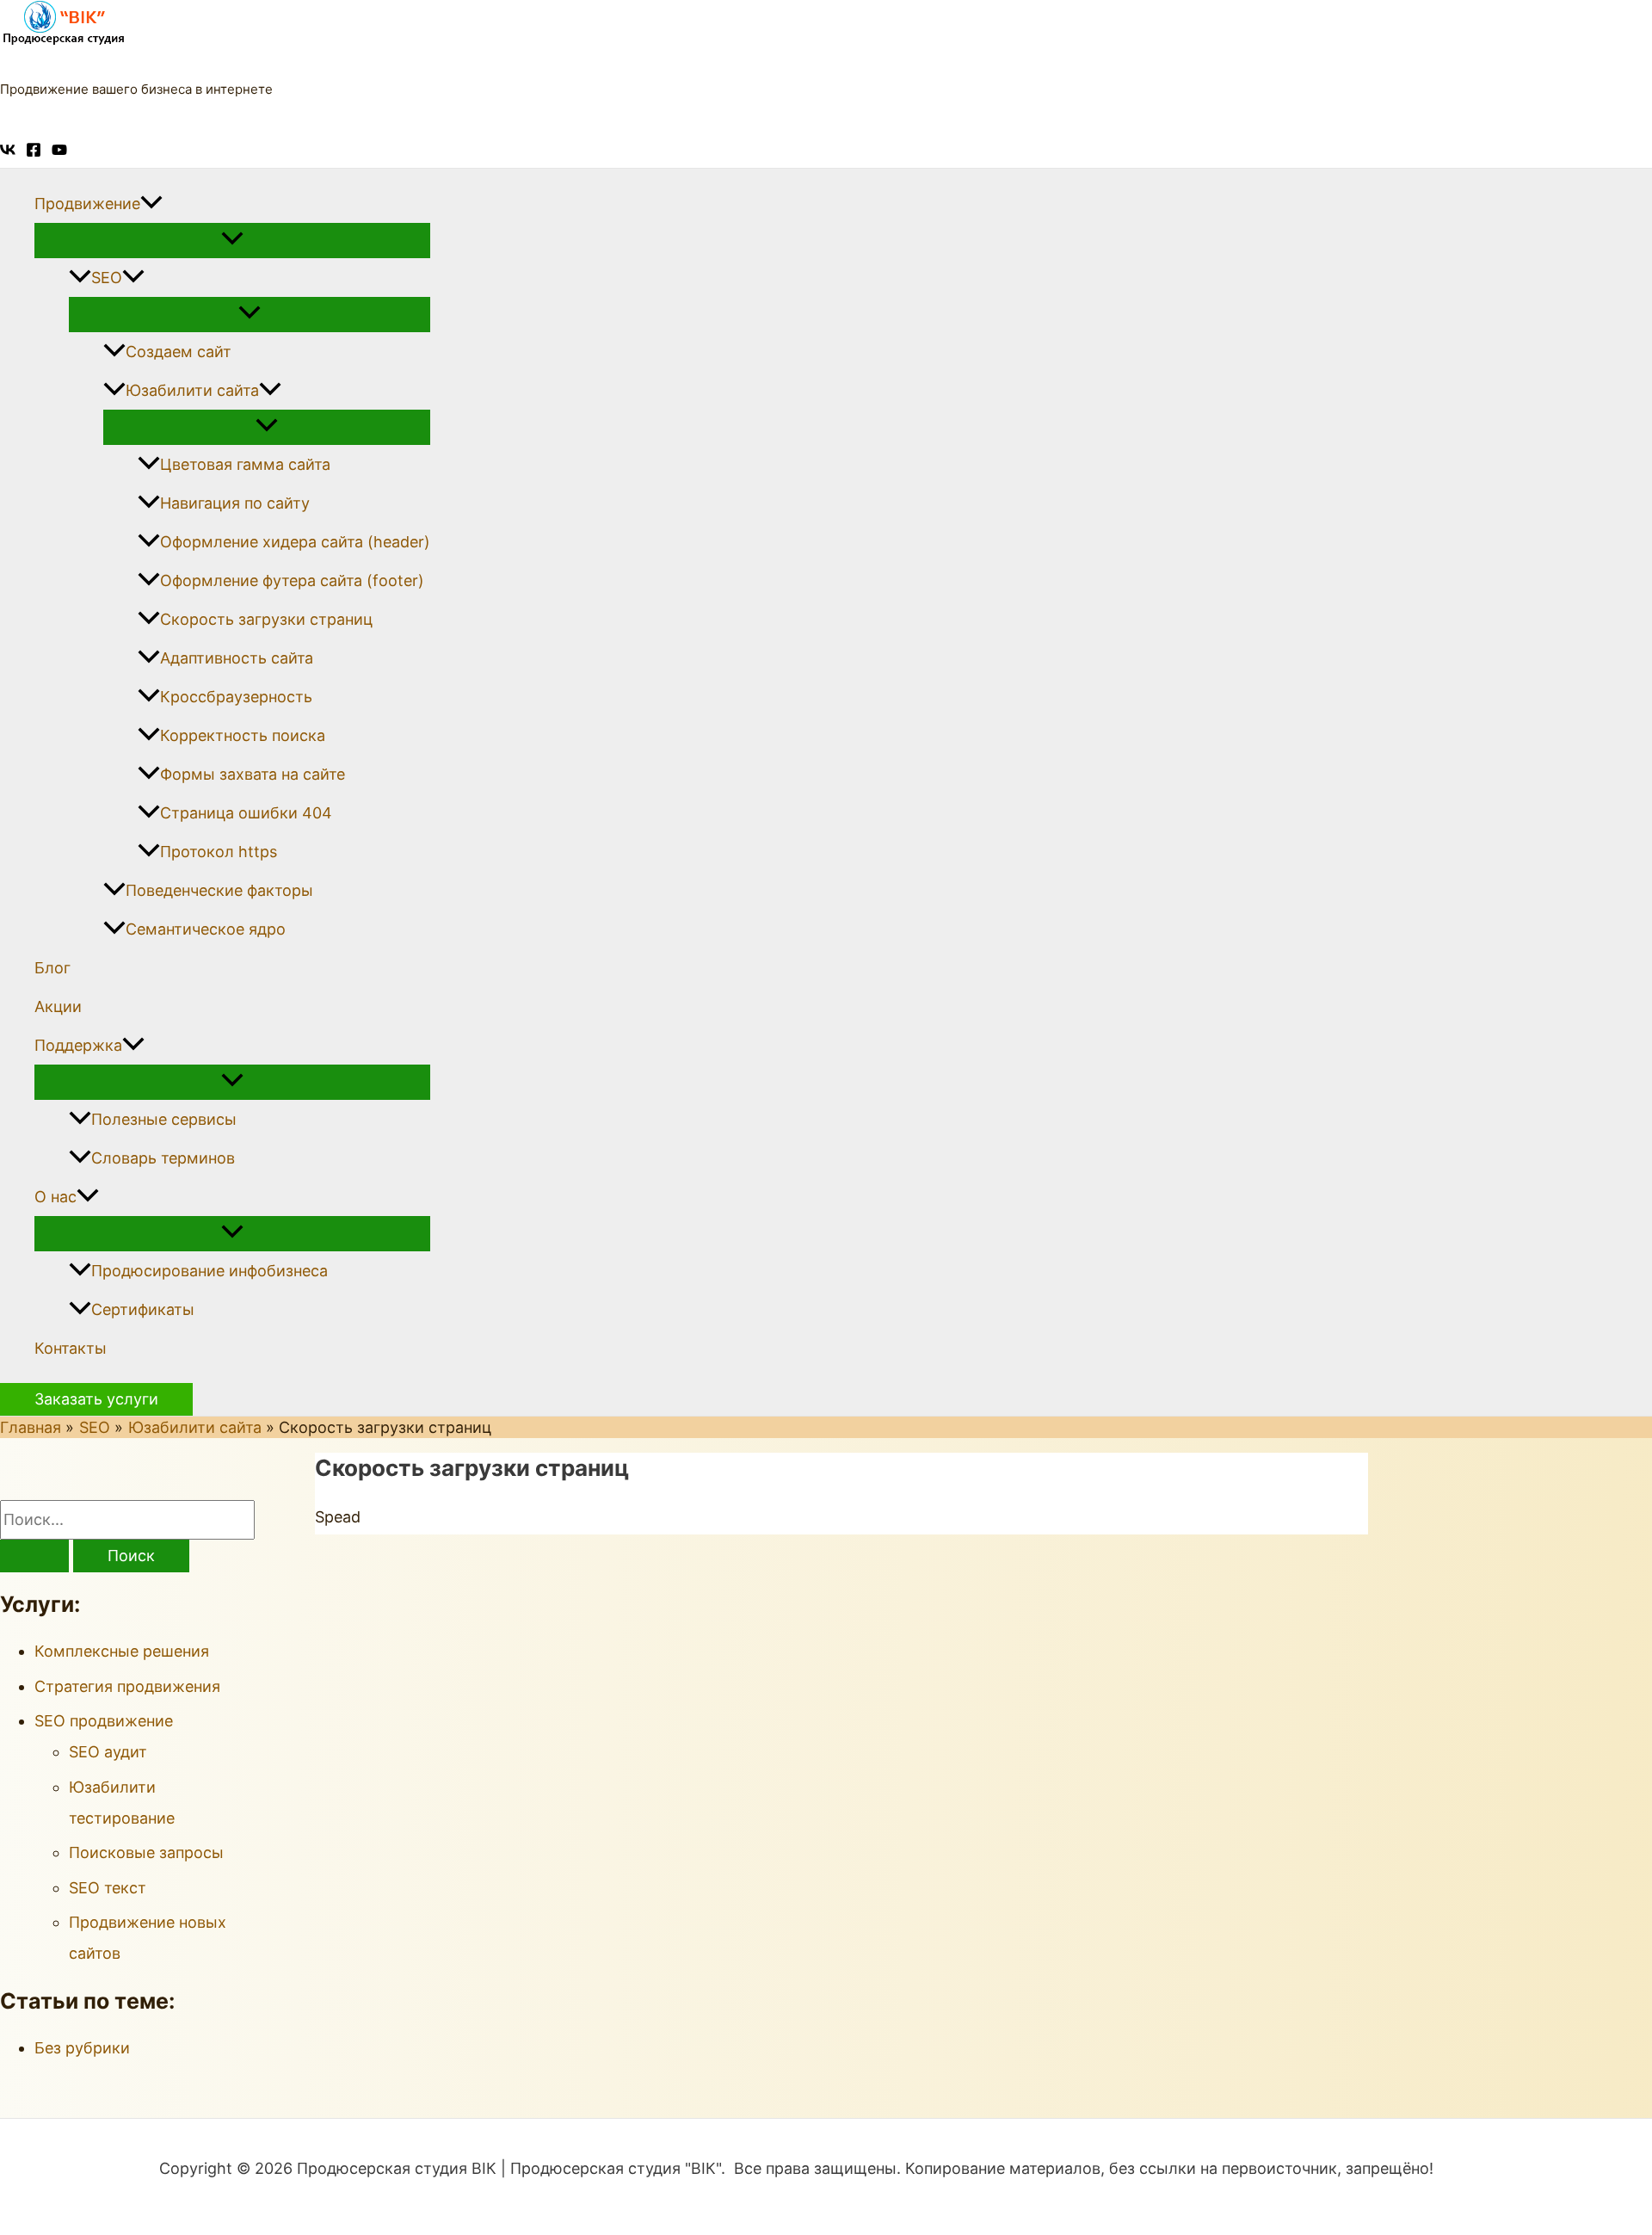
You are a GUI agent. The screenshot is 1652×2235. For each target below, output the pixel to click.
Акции (58, 1006)
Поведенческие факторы (219, 890)
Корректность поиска (243, 735)
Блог (52, 968)
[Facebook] (34, 152)
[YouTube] (59, 152)
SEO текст (108, 1888)
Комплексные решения (122, 1651)
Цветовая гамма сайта (245, 464)
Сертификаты (143, 1309)
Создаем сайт (179, 352)
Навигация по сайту (235, 503)
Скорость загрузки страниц (266, 619)
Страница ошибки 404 (246, 813)
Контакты (71, 1348)
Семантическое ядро (206, 929)
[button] (151, 204)
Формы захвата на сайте (253, 774)
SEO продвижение (104, 1721)
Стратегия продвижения (127, 1686)
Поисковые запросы (146, 1852)
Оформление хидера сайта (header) (295, 542)
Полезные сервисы (164, 1119)
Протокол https (219, 852)
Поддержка (78, 1045)
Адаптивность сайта (237, 658)
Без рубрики (82, 2048)
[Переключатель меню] (232, 240)
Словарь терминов (163, 1158)
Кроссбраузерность (236, 697)
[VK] (8, 152)
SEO (107, 278)
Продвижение (87, 204)
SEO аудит (108, 1752)
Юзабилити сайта (192, 390)
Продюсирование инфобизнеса (210, 1271)
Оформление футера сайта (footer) (292, 580)
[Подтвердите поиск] (34, 1556)
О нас (55, 1197)
